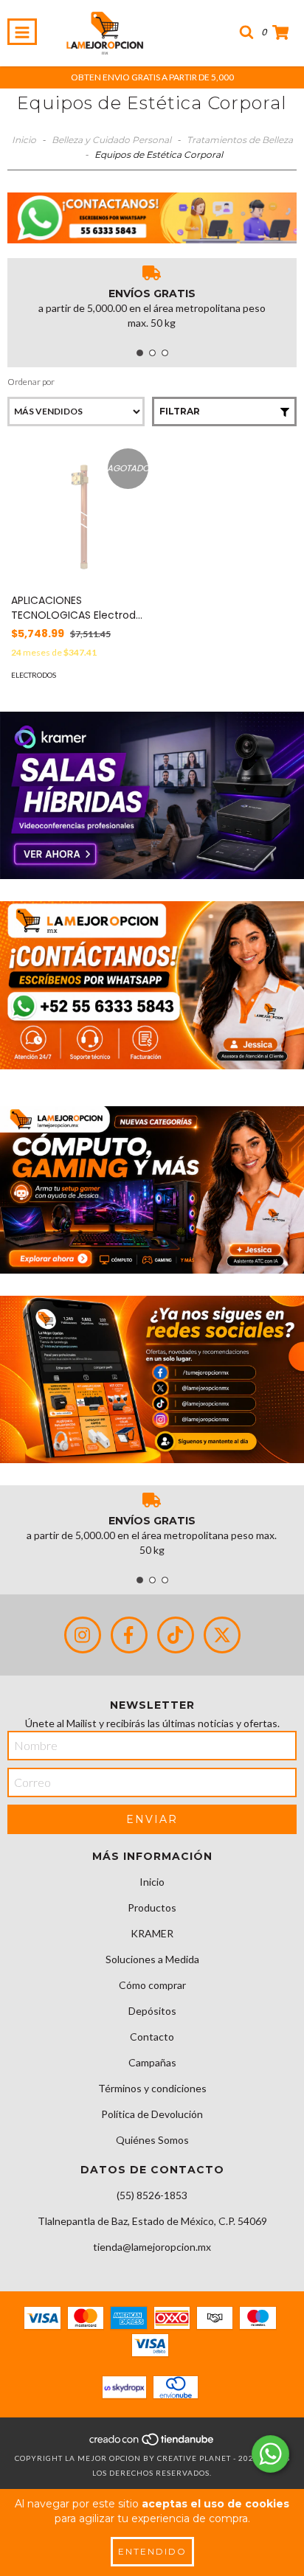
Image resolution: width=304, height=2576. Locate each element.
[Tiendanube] (152, 2443)
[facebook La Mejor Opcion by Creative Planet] (129, 1635)
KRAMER (152, 1933)
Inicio (24, 140)
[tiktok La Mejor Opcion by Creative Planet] (176, 1635)
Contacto (152, 2037)
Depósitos (152, 2011)
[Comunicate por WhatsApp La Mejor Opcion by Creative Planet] (270, 2454)
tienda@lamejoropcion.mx (152, 2247)
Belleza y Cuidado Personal (111, 140)
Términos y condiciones (152, 2088)
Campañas (152, 2062)
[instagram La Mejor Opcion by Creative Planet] (83, 1635)
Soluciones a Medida (152, 1959)
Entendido (152, 2551)
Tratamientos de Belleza (240, 140)
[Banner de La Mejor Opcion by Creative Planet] (152, 795)
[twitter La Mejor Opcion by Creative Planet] (222, 1635)
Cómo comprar (152, 1985)
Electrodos (34, 675)
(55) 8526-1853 (152, 2195)
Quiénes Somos (152, 2140)
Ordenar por (31, 382)
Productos (152, 1907)
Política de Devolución (152, 2114)
